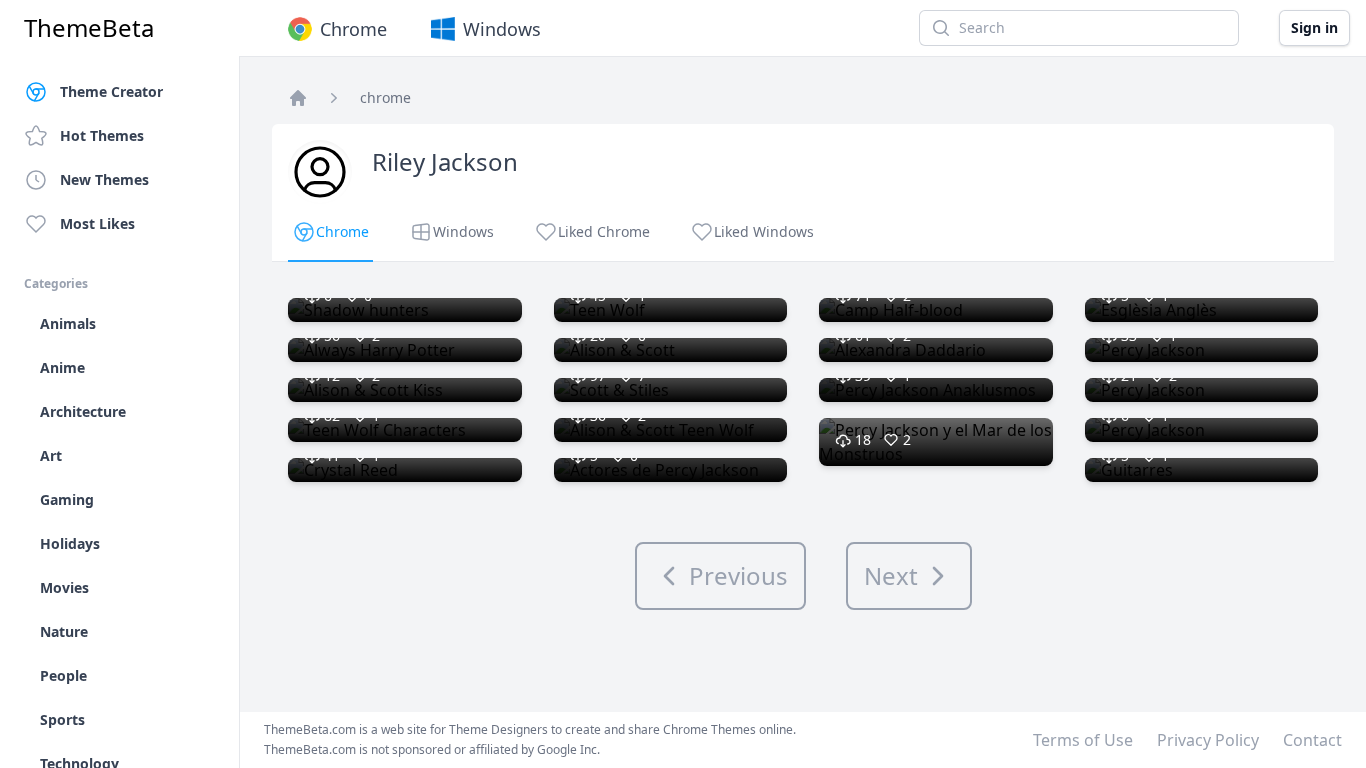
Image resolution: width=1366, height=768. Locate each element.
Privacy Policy (1208, 740)
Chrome (353, 29)
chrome (385, 97)
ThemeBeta (89, 28)
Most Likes (97, 223)
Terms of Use (1083, 740)
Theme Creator (111, 91)
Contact (1312, 740)
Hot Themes (102, 135)
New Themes (104, 179)
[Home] (298, 98)
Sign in (1314, 27)
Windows (502, 29)
